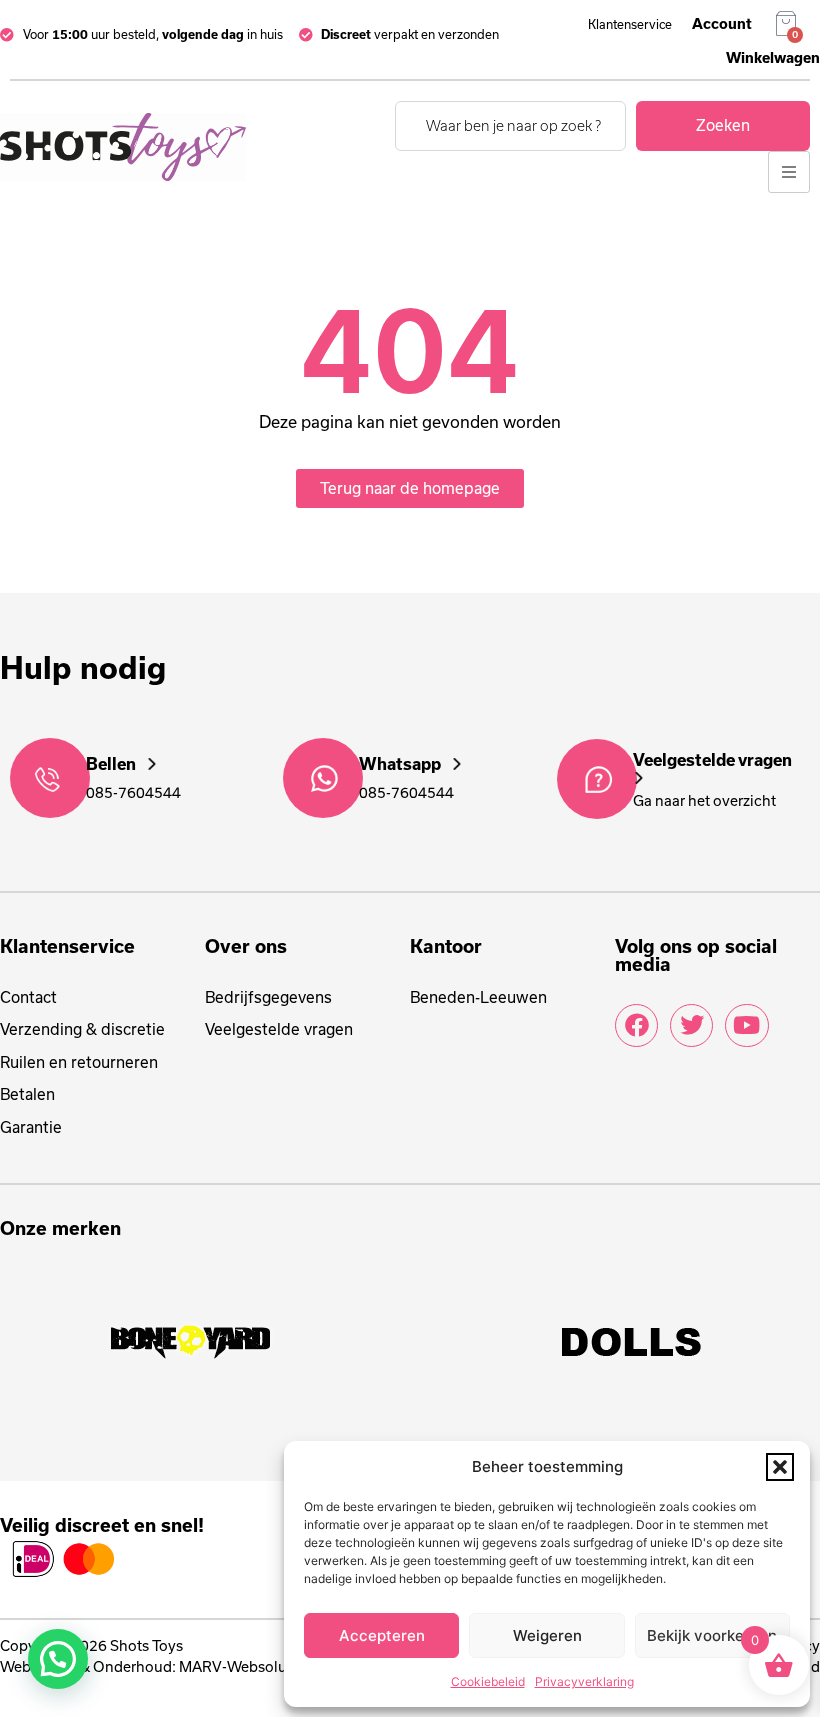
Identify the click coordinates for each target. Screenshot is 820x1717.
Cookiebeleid (488, 1681)
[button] (780, 1467)
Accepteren (382, 1635)
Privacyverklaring (584, 1681)
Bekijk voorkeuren (712, 1635)
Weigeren (547, 1635)
